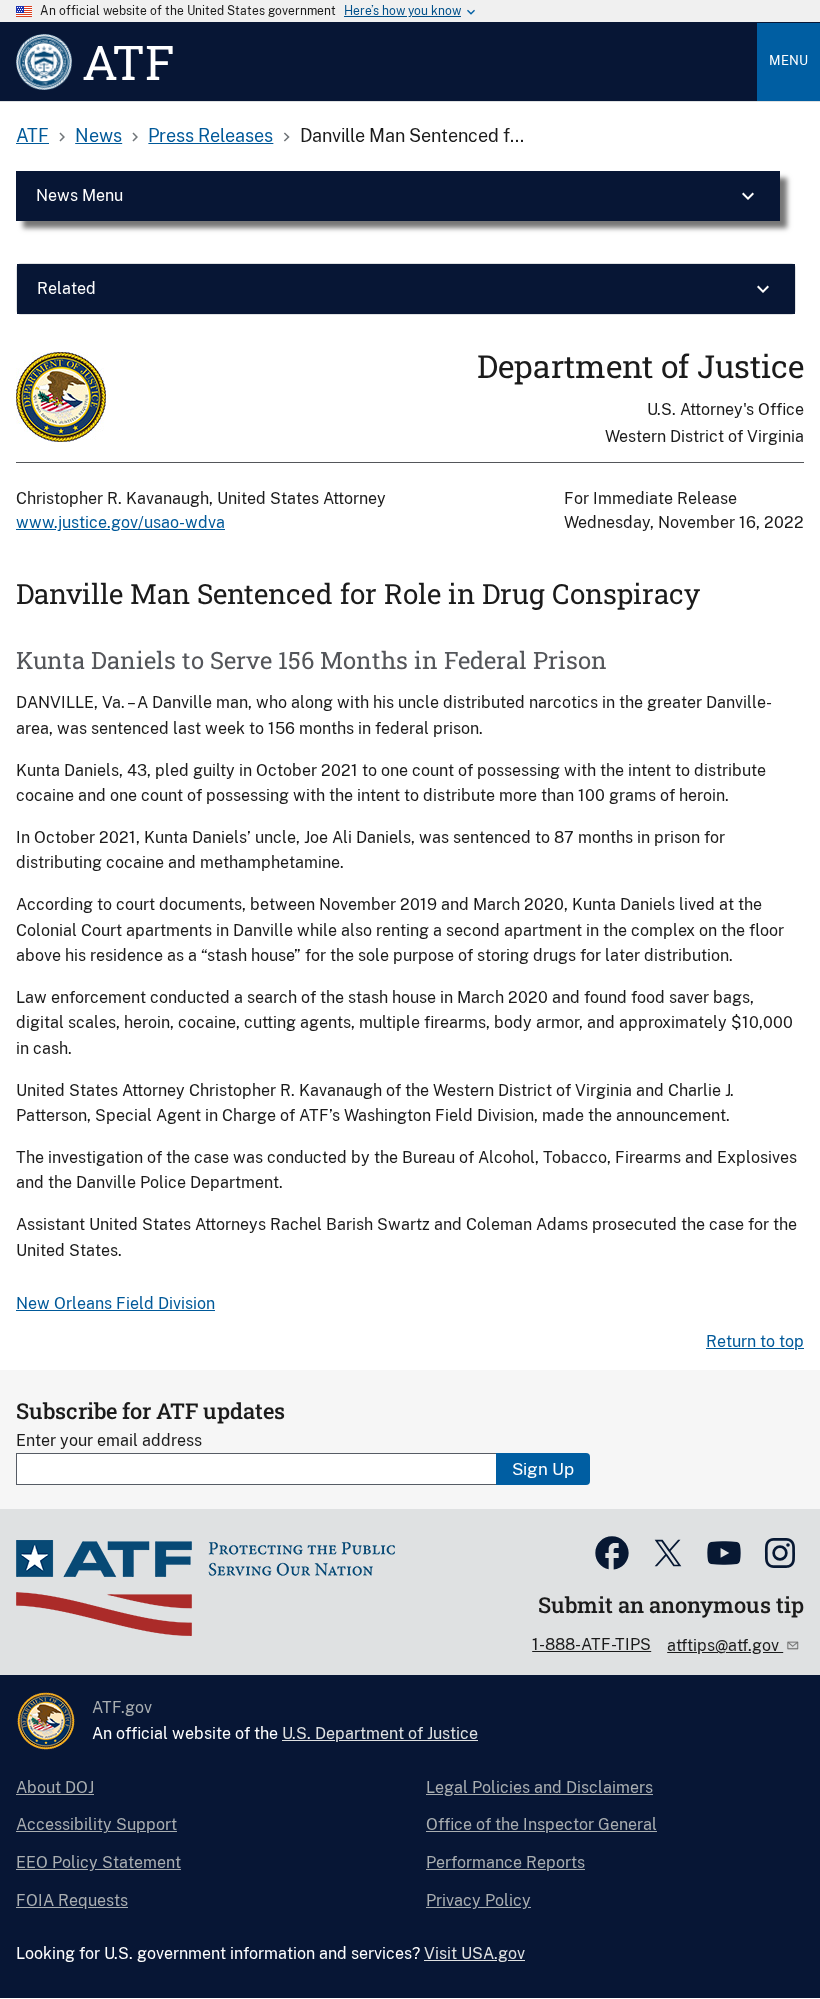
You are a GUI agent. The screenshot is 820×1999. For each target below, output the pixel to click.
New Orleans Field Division (115, 1303)
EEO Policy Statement (98, 1862)
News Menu (79, 195)
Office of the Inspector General (541, 1824)
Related (66, 288)
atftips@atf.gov (725, 1645)
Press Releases (210, 135)
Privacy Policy (478, 1900)
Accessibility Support (96, 1824)
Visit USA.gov (474, 1953)
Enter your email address (109, 1440)
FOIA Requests (72, 1900)
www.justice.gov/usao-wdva (120, 522)
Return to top (755, 1341)
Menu (788, 60)
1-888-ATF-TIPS (591, 1644)
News (98, 135)
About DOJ (55, 1787)
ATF (32, 135)
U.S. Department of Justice (380, 1733)
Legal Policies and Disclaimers (539, 1787)
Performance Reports (505, 1862)
